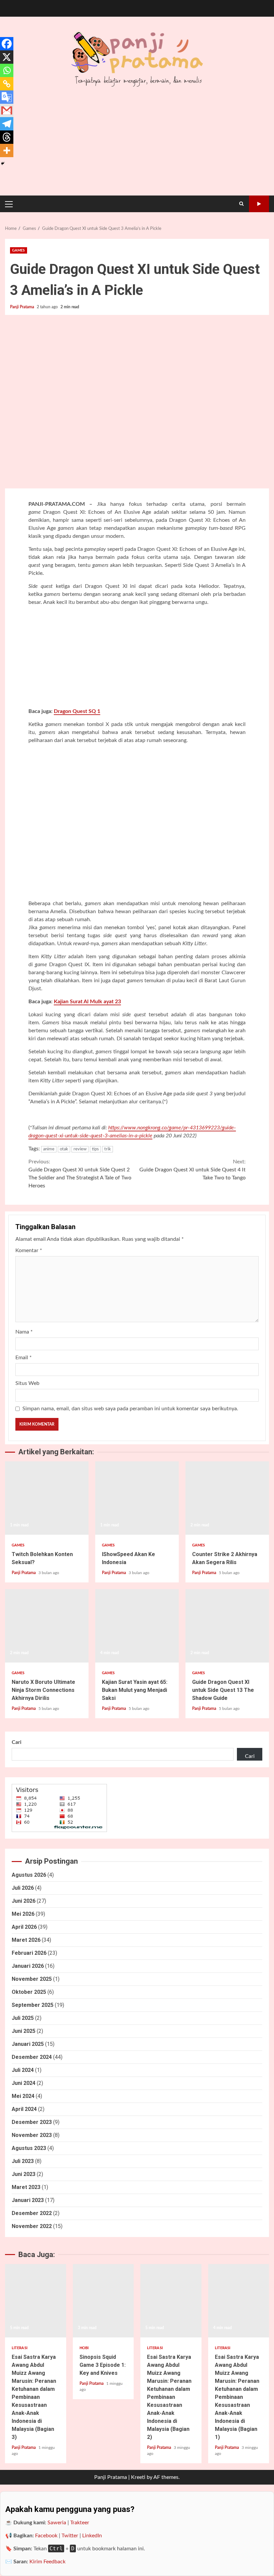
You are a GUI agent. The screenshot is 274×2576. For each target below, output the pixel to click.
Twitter (70, 2536)
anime (49, 1149)
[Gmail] (7, 110)
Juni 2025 (24, 2031)
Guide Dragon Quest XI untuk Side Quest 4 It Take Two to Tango (192, 1170)
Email (24, 1358)
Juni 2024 (24, 2083)
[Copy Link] (7, 84)
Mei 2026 (23, 1914)
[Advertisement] (137, 658)
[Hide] (3, 163)
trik (108, 1149)
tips (95, 1149)
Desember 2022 (32, 2213)
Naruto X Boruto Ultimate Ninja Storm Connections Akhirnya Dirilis (47, 1626)
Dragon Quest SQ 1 (77, 711)
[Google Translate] (7, 97)
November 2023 (32, 2135)
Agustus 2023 (29, 2148)
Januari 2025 (28, 2044)
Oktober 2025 (29, 1992)
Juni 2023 (24, 2174)
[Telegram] (7, 124)
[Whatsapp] (7, 70)
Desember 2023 (32, 2122)
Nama (24, 1332)
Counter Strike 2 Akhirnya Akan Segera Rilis (227, 1498)
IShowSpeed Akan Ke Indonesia (137, 1498)
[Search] (241, 204)
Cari (17, 1742)
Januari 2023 (28, 2200)
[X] (7, 57)
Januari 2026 (28, 1966)
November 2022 (32, 2226)
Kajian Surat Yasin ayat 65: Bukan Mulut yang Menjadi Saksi (137, 1626)
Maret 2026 (26, 1940)
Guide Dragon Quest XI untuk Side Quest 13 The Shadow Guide (227, 1626)
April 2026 (24, 1927)
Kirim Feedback (47, 2562)
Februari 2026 (29, 1953)
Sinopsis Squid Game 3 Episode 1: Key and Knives (103, 2301)
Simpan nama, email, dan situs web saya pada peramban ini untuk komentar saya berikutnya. (130, 1409)
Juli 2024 (23, 2070)
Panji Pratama (23, 307)
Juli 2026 (23, 1888)
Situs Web (27, 1383)
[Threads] (7, 137)
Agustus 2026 (29, 1875)
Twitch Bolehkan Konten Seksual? (47, 1498)
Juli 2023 (23, 2161)
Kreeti (138, 2477)
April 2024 (24, 2109)
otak (64, 1149)
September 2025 (33, 2005)
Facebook (46, 2536)
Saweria (57, 2523)
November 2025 (32, 1979)
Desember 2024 (32, 2057)
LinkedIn (92, 2536)
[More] (7, 150)
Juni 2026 (24, 1901)
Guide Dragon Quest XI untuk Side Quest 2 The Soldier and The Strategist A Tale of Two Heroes (80, 1174)
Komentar (29, 1250)
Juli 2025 (23, 2018)
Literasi (20, 2348)
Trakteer (80, 2523)
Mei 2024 (23, 2096)
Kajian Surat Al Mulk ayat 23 (87, 1002)
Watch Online (259, 204)
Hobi (84, 2348)
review (80, 1149)
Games (19, 250)
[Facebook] (7, 44)
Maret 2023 (26, 2187)
